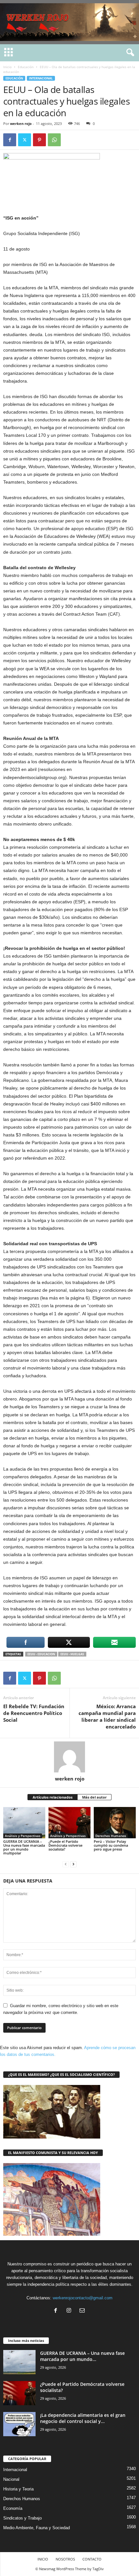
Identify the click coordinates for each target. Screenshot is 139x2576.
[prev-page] (66, 1864)
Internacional (41, 78)
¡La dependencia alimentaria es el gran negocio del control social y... (83, 2418)
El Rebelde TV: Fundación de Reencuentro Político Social (34, 1713)
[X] (25, 140)
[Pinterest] (39, 140)
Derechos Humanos (111, 1836)
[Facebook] (10, 140)
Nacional (11, 2479)
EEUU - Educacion (41, 1654)
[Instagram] (70, 2311)
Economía (13, 2508)
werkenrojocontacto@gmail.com (83, 2298)
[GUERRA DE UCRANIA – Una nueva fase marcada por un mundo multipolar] (24, 1823)
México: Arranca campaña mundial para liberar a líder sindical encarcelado (107, 1716)
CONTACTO (92, 2559)
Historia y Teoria (18, 2489)
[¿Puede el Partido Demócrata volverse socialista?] (69, 1823)
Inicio (7, 67)
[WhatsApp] (54, 140)
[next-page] (73, 1864)
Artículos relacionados (53, 1797)
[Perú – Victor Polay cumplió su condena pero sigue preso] (115, 1823)
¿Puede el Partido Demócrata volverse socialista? (65, 1845)
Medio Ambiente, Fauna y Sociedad (37, 2528)
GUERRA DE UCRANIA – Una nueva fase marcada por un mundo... (82, 2356)
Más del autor (94, 1797)
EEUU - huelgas (72, 1654)
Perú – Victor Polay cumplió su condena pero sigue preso (111, 1845)
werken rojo (21, 123)
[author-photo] (69, 1757)
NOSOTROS (65, 2559)
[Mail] (83, 2311)
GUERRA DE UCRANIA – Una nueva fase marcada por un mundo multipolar (24, 1847)
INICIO (43, 2559)
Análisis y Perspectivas (23, 1836)
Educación (26, 67)
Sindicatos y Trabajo (22, 2518)
